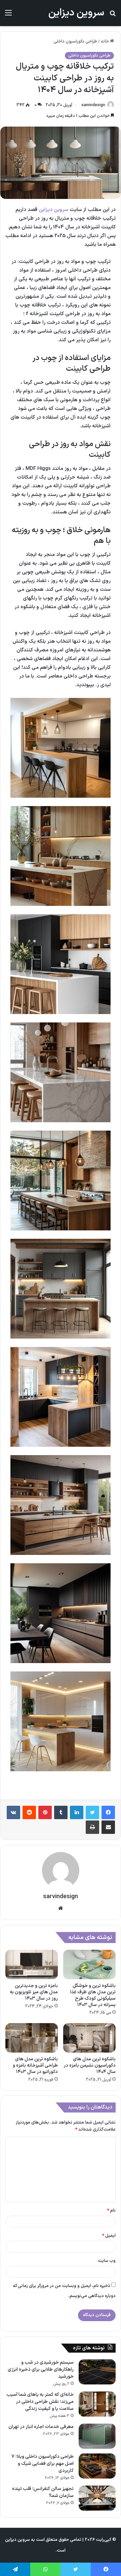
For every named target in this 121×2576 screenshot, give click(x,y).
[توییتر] (92, 1812)
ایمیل (109, 2236)
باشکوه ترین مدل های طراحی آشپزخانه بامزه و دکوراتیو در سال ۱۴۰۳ (35, 2065)
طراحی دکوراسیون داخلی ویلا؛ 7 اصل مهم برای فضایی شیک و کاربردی (43, 2464)
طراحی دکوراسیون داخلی (75, 42)
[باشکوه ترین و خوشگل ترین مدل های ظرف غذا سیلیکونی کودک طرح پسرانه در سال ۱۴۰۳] (89, 1964)
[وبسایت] (61, 1908)
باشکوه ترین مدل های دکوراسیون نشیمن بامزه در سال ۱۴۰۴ (90, 2065)
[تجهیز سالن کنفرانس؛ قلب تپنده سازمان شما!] (97, 2498)
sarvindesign (93, 105)
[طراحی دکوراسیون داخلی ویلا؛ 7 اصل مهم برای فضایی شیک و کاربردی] (97, 2466)
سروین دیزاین (53, 210)
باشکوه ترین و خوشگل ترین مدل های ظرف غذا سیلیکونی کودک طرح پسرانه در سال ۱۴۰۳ (93, 1995)
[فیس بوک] (108, 1812)
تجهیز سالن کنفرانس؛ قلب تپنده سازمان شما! (43, 2492)
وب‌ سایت (107, 2261)
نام (111, 2211)
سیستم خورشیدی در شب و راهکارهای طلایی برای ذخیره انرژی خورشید (41, 2370)
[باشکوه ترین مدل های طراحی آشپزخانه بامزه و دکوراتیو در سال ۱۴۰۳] (32, 2038)
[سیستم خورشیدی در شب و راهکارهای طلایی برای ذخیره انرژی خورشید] (97, 2372)
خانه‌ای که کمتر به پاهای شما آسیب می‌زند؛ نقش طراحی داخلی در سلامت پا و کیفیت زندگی (40, 2402)
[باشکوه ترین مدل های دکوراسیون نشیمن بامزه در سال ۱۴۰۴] (89, 2038)
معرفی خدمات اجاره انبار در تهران (41, 2427)
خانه (105, 42)
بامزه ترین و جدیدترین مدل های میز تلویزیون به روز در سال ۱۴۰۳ (34, 1992)
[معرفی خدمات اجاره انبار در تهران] (97, 2436)
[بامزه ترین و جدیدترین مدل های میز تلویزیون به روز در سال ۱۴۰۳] (32, 1964)
